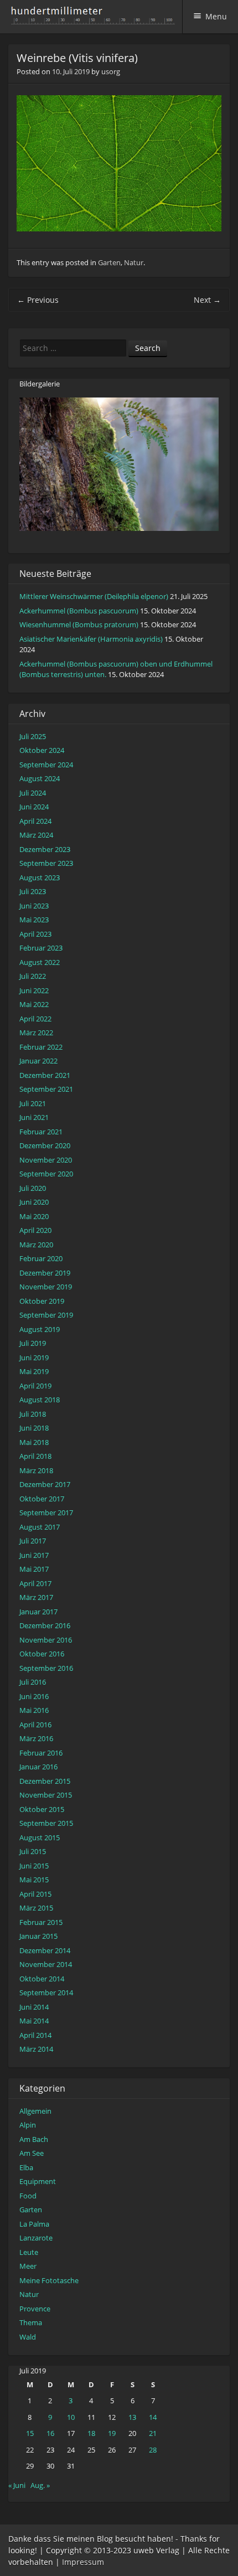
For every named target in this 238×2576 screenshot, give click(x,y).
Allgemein (35, 2111)
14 (153, 2417)
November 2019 (46, 1287)
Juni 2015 (34, 1866)
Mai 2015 (34, 1880)
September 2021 (46, 1089)
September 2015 (46, 1823)
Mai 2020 (34, 1216)
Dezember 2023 (45, 849)
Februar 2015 (41, 1922)
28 (153, 2450)
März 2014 (36, 2049)
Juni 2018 (34, 1428)
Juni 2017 (34, 1555)
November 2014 (46, 1964)
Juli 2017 (33, 1541)
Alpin (28, 2125)
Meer (28, 2266)
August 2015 (40, 1837)
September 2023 (46, 863)
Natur (134, 262)
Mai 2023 (34, 920)
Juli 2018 (33, 1414)
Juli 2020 (33, 1188)
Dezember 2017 (45, 1484)
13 (132, 2417)
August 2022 (40, 962)
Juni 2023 (34, 906)
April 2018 (35, 1456)
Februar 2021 (41, 1132)
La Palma (34, 2224)
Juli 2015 (33, 1851)
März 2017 (36, 1597)
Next (207, 300)
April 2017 (35, 1583)
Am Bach (34, 2139)
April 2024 (35, 821)
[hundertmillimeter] (96, 19)
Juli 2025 (33, 736)
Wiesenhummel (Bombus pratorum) (79, 624)
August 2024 (40, 778)
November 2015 (46, 1795)
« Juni (17, 2485)
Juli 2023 (33, 891)
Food (28, 2196)
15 (30, 2433)
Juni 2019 (34, 1357)
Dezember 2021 (45, 1075)
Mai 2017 (34, 1569)
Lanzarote (36, 2238)
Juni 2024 (34, 807)
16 (50, 2433)
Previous (38, 300)
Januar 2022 (38, 1061)
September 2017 (46, 1512)
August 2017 (40, 1527)
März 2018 (36, 1470)
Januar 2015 (38, 1936)
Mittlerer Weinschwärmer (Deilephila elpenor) (94, 596)
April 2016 (35, 1725)
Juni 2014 (34, 2007)
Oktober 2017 (42, 1499)
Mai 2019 (34, 1371)
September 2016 (46, 1668)
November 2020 (46, 1160)
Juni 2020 (34, 1202)
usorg (111, 71)
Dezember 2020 (45, 1145)
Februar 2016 (41, 1753)
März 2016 (36, 1738)
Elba (26, 2167)
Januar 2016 (38, 1767)
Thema (31, 2322)
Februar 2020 (41, 1258)
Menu (216, 16)
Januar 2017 (38, 1612)
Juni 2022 (34, 990)
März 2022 (36, 1033)
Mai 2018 (34, 1442)
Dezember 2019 (45, 1273)
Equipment (38, 2181)
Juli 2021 (33, 1103)
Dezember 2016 (45, 1625)
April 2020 (35, 1230)
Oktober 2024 (42, 750)
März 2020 (36, 1245)
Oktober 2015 (42, 1809)
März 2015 (36, 1908)
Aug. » (40, 2485)
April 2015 (35, 1894)
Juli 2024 (33, 793)
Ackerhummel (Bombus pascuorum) (79, 611)
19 (112, 2433)
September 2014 (46, 1992)
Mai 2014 (34, 2021)
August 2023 (40, 877)
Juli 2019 (33, 1343)
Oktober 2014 (42, 1979)
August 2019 (40, 1329)
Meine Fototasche (49, 2280)
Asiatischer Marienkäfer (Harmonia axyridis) (91, 639)
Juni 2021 (34, 1117)
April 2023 (35, 934)
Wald (28, 2337)
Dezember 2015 (45, 1781)
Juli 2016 (33, 1682)
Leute (29, 2252)
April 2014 (35, 2035)
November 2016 (46, 1640)
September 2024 (46, 765)
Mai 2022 (34, 1004)
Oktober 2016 (42, 1654)
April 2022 (35, 1019)
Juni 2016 (34, 1696)
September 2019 (46, 1315)
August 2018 (40, 1400)
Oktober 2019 (42, 1301)
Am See (32, 2153)
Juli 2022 (33, 976)
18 (91, 2433)
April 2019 (35, 1386)
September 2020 (46, 1174)
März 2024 (36, 835)
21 (153, 2433)
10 (71, 2417)
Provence (35, 2309)
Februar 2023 (41, 948)
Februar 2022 (41, 1047)
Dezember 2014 (45, 1950)
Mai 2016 (34, 1710)
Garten (109, 262)
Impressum (83, 2562)
